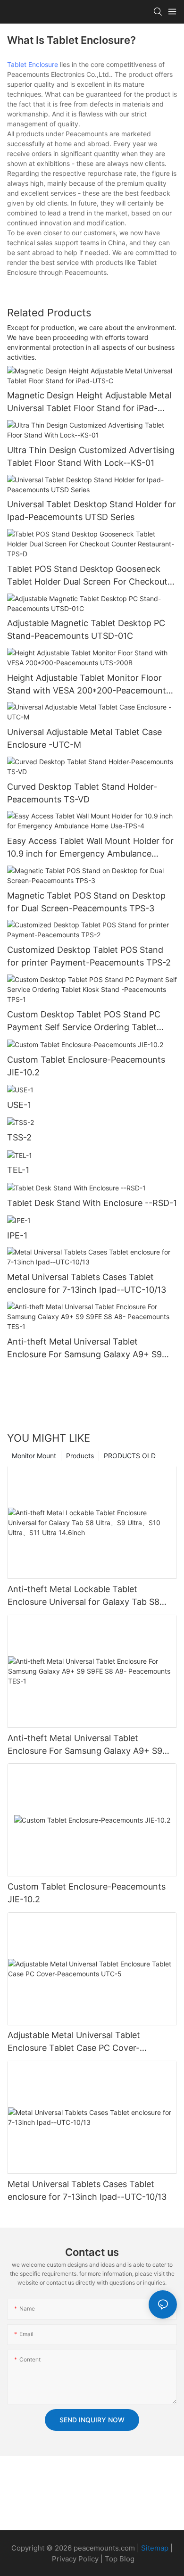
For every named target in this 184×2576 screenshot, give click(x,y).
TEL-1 (18, 1170)
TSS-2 (19, 1137)
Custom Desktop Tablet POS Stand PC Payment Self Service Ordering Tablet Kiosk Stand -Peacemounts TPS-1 (84, 1021)
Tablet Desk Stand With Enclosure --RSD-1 (92, 1203)
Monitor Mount (34, 1456)
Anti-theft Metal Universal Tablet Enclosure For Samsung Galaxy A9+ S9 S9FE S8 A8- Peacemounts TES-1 (84, 1349)
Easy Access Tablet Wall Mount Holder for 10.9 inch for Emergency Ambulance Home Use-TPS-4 (90, 848)
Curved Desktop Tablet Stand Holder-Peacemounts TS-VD (82, 793)
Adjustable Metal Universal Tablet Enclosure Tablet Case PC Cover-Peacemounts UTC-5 (74, 2042)
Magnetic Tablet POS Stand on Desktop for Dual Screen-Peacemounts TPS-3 (86, 902)
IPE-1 (17, 1235)
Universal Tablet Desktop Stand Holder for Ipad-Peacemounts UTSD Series (92, 511)
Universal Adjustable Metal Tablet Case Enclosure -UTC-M (84, 738)
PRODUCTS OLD (130, 1456)
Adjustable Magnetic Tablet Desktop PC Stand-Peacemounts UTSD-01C (86, 629)
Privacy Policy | (78, 2559)
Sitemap (155, 2548)
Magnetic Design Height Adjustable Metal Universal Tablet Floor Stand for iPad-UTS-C (89, 402)
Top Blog (120, 2559)
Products (80, 1456)
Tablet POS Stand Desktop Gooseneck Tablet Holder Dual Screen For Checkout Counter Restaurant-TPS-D (87, 576)
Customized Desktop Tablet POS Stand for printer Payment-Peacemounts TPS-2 (89, 956)
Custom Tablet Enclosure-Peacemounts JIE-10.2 (86, 1066)
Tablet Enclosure (33, 64)
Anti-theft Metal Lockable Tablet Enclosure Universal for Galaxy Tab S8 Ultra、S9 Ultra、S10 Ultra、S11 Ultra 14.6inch (84, 1596)
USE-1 (19, 1105)
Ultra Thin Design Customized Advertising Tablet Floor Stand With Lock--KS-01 (91, 456)
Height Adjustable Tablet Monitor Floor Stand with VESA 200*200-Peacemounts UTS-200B (89, 685)
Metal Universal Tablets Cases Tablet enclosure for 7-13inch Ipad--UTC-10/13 (87, 1283)
